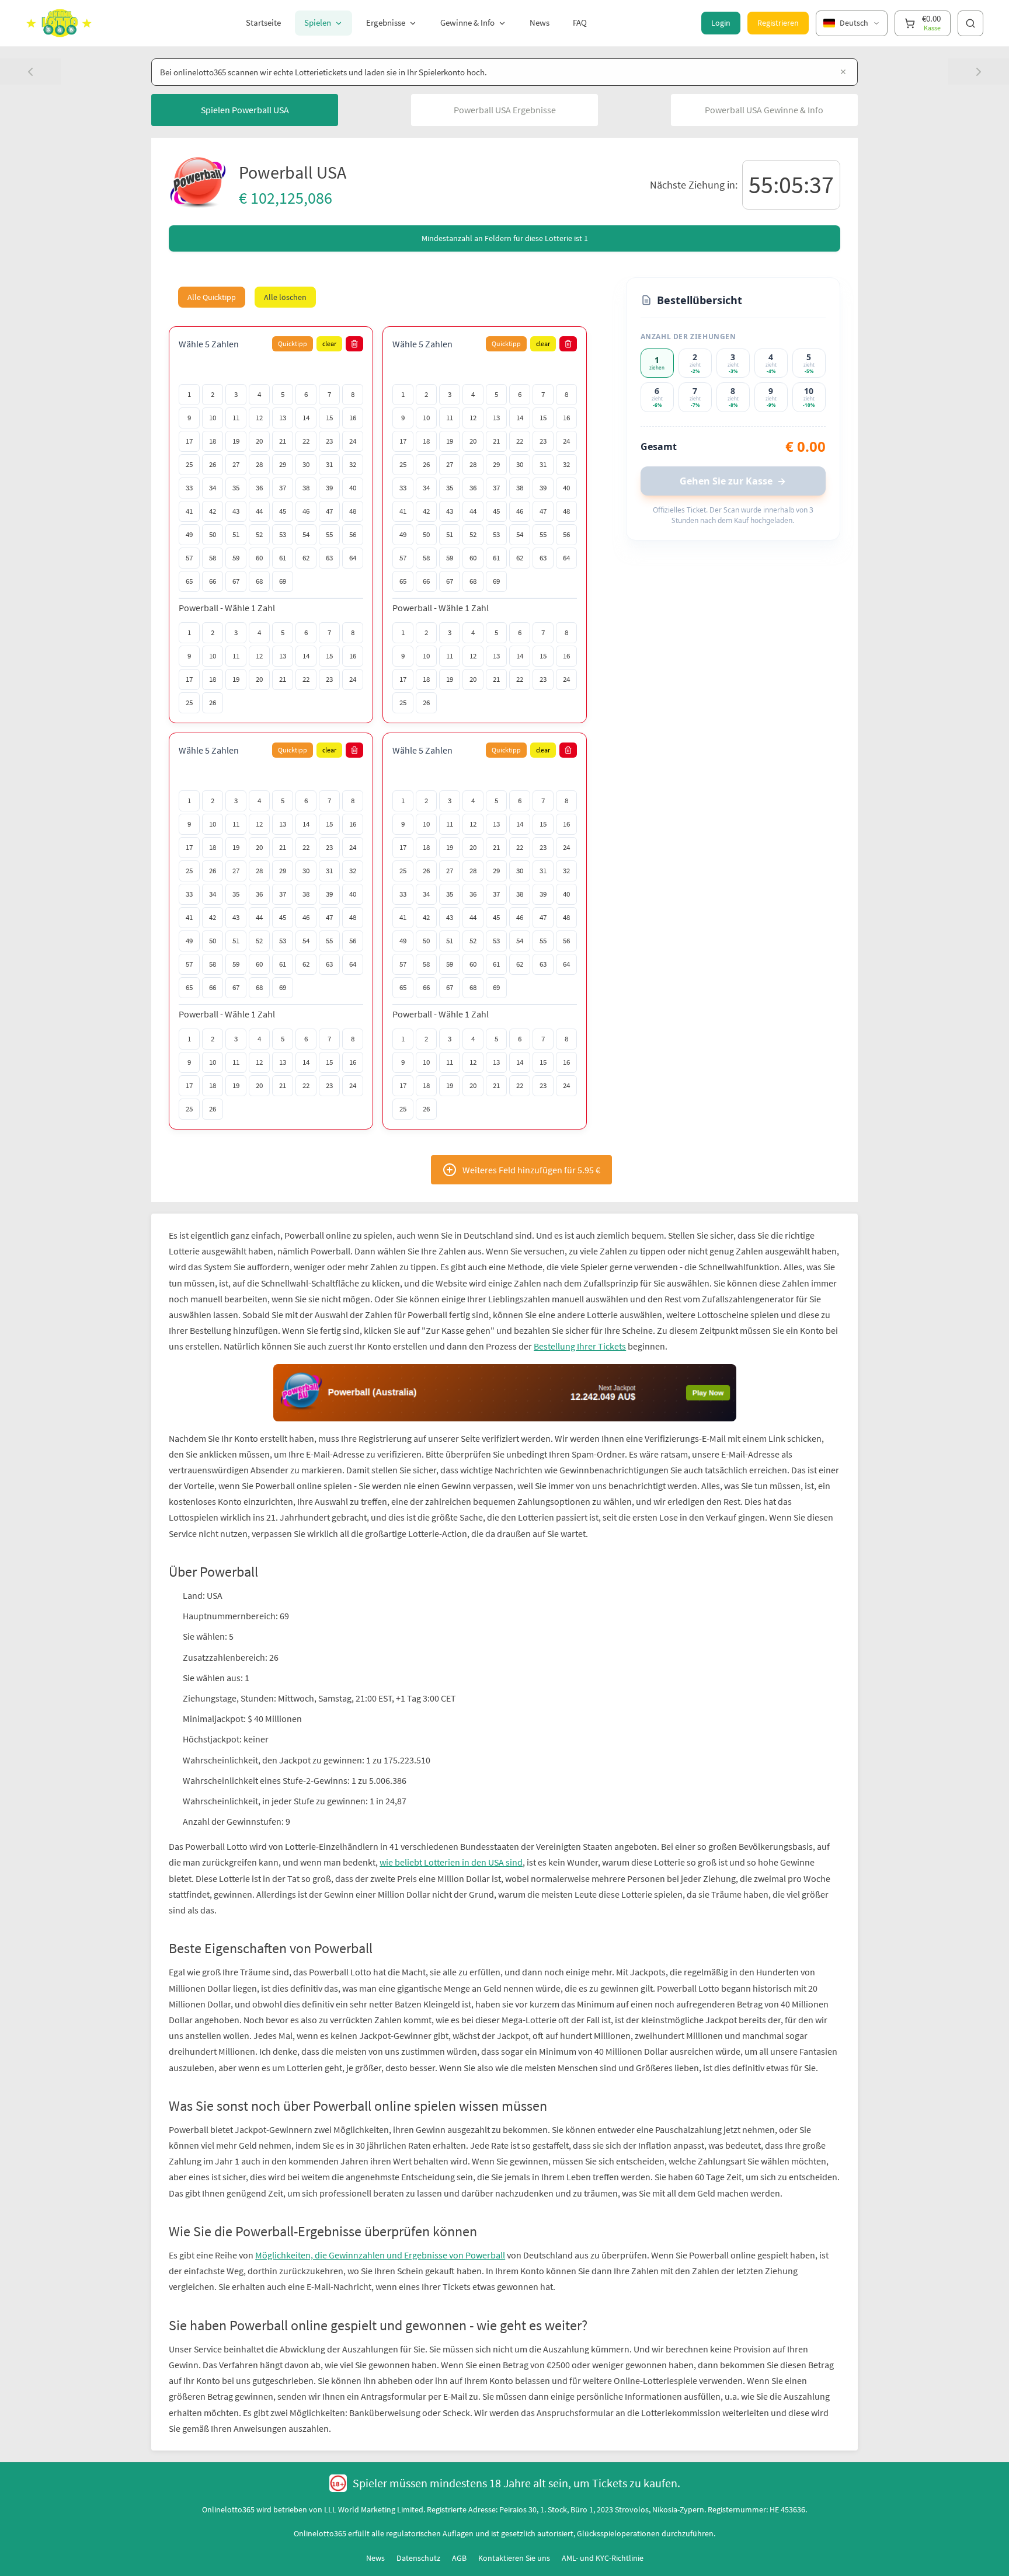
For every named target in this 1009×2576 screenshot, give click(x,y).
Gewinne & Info (467, 22)
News (540, 22)
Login (721, 23)
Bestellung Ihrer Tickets (580, 1346)
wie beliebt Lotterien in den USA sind (451, 1805)
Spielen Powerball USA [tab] (245, 110)
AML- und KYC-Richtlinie (603, 2501)
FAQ (580, 22)
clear (329, 344)
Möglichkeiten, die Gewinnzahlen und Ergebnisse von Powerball (380, 2198)
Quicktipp (293, 344)
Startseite (263, 22)
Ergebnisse (386, 22)
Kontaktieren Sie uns (514, 2501)
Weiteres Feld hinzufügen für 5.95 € (531, 1170)
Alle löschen (285, 297)
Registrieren (778, 23)
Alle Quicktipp (212, 297)
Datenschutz (418, 2501)
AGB (459, 2501)
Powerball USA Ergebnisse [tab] (505, 110)
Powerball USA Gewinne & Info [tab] (764, 110)
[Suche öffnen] (970, 23)
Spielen (318, 22)
